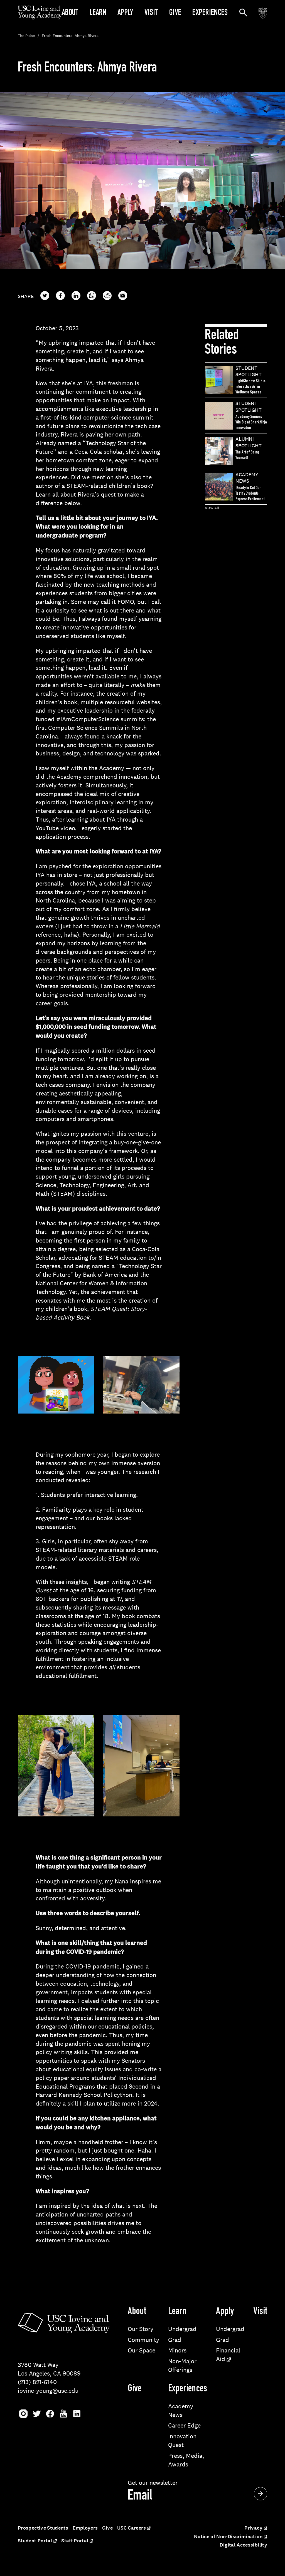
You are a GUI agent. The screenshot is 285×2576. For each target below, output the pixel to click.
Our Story (141, 2329)
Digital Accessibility (243, 2545)
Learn (98, 13)
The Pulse (26, 36)
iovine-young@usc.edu (48, 2391)
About (70, 13)
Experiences (210, 13)
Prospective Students (43, 2528)
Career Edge (184, 2425)
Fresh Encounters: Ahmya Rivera (70, 36)
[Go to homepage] (40, 18)
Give (175, 13)
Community (143, 2340)
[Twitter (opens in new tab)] (37, 2418)
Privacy (253, 2528)
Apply (125, 13)
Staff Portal (75, 2541)
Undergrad (182, 2329)
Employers (85, 2528)
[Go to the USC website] (263, 13)
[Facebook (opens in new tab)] (50, 2418)
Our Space (142, 2350)
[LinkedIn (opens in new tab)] (77, 2418)
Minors (177, 2350)
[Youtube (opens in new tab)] (63, 2418)
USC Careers (132, 2528)
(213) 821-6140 (37, 2382)
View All (212, 508)
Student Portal (35, 2541)
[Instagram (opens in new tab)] (23, 2418)
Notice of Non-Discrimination (228, 2537)
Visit (151, 13)
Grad (175, 2340)
